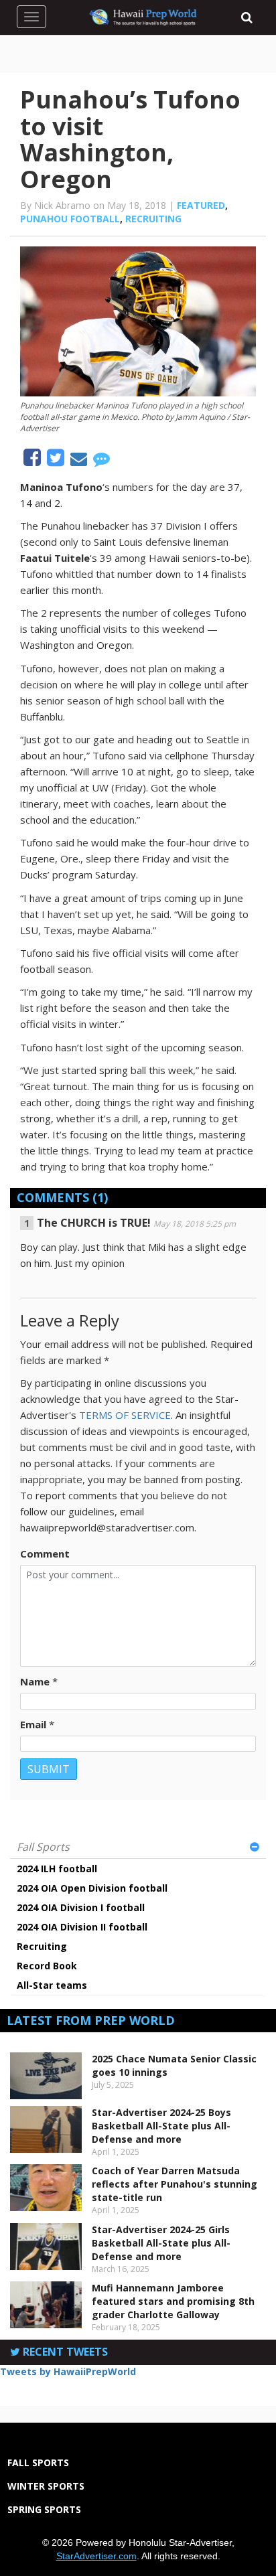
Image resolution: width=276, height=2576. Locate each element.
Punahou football (70, 219)
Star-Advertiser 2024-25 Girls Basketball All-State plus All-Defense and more (161, 2243)
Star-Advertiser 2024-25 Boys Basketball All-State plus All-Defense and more (161, 2126)
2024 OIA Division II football (82, 1927)
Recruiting (153, 219)
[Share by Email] (80, 461)
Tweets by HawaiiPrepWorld (68, 2371)
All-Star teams (52, 1985)
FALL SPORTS (38, 2463)
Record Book (47, 1966)
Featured (201, 205)
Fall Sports (43, 1847)
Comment (45, 1554)
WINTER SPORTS (46, 2486)
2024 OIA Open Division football (92, 1888)
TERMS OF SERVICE (125, 1415)
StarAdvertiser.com (96, 2556)
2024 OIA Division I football (81, 1907)
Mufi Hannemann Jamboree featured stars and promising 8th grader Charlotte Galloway (173, 2301)
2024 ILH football (57, 1869)
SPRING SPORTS (44, 2509)
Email (33, 1724)
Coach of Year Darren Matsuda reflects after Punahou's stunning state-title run (175, 2184)
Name (35, 1681)
